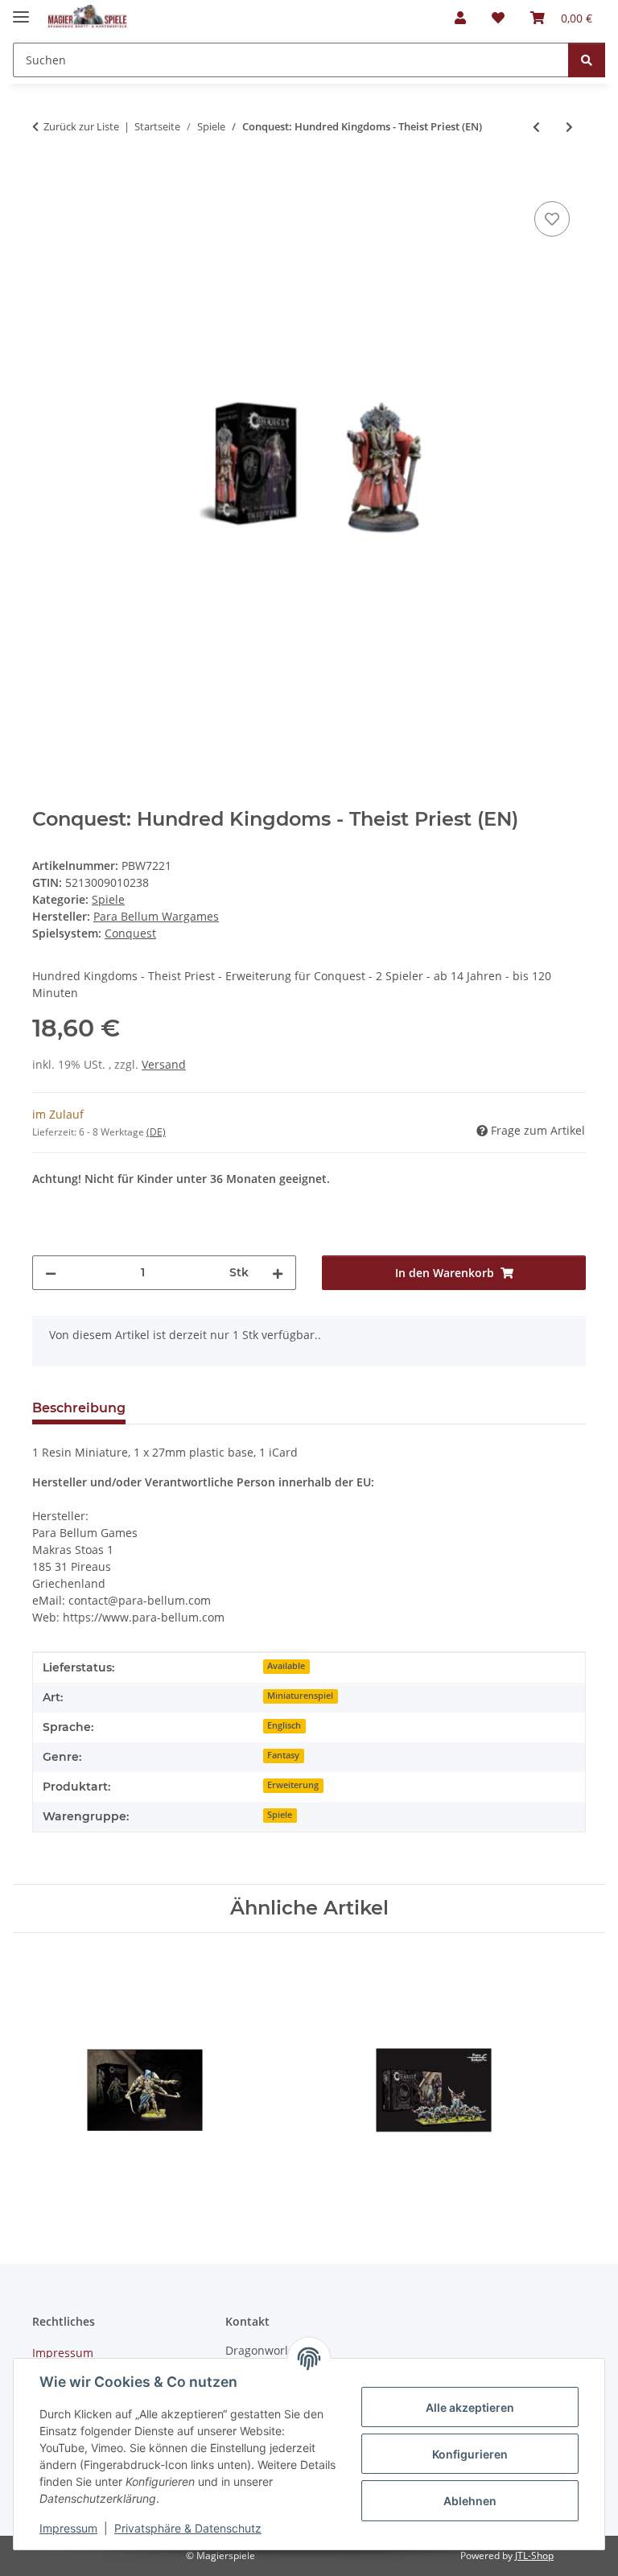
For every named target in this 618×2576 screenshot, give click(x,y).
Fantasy (283, 1755)
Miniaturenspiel (300, 1696)
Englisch (284, 1725)
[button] (460, 18)
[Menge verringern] (51, 1273)
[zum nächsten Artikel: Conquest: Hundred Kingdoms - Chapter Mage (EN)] (569, 127)
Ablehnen (470, 2501)
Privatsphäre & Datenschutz (188, 2528)
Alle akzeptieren (470, 2407)
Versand (164, 1064)
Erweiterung (293, 1785)
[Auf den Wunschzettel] (552, 219)
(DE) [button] (156, 1132)
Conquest (130, 933)
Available (286, 1666)
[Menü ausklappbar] (21, 10)
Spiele (108, 899)
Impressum (68, 2528)
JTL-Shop (534, 2555)
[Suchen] (587, 60)
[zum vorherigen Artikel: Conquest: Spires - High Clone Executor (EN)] (536, 127)
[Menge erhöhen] (278, 1273)
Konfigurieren (470, 2454)
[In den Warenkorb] (45, 179)
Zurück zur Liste (81, 126)
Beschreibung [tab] (79, 1408)
